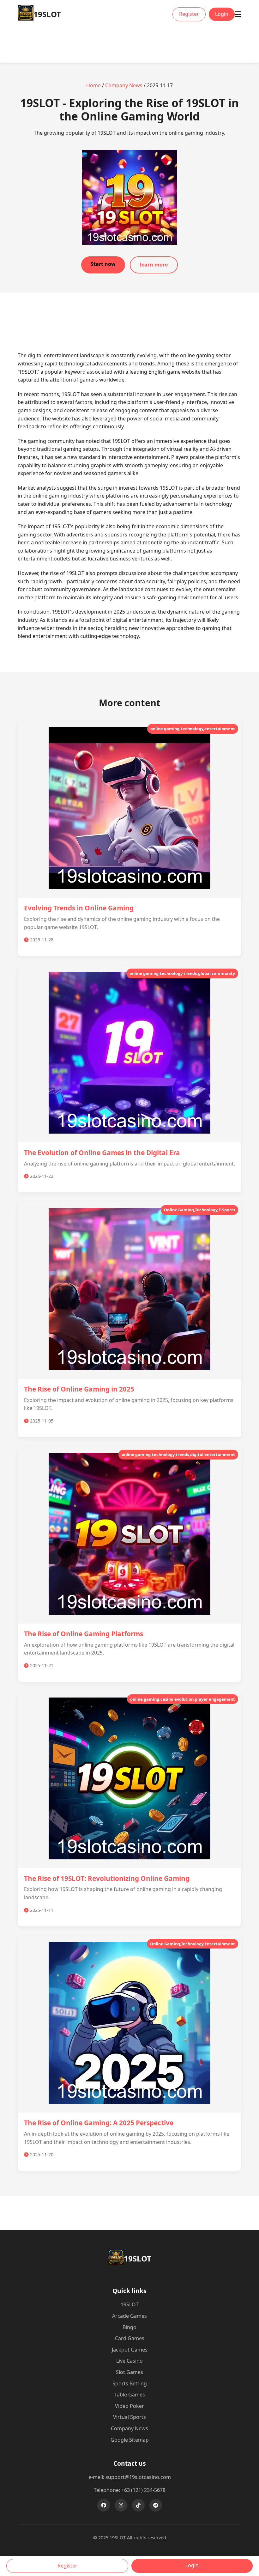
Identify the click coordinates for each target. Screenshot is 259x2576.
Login (222, 14)
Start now (103, 264)
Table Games (130, 2395)
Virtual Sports (129, 2417)
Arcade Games (129, 2316)
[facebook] (104, 2505)
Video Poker (129, 2406)
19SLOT (130, 2304)
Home (93, 85)
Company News (124, 85)
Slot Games (129, 2372)
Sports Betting (130, 2383)
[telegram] (156, 2505)
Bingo (129, 2327)
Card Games (130, 2338)
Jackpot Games (130, 2350)
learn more (154, 265)
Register (189, 14)
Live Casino (129, 2361)
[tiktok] (138, 2505)
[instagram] (121, 2505)
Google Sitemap (130, 2440)
